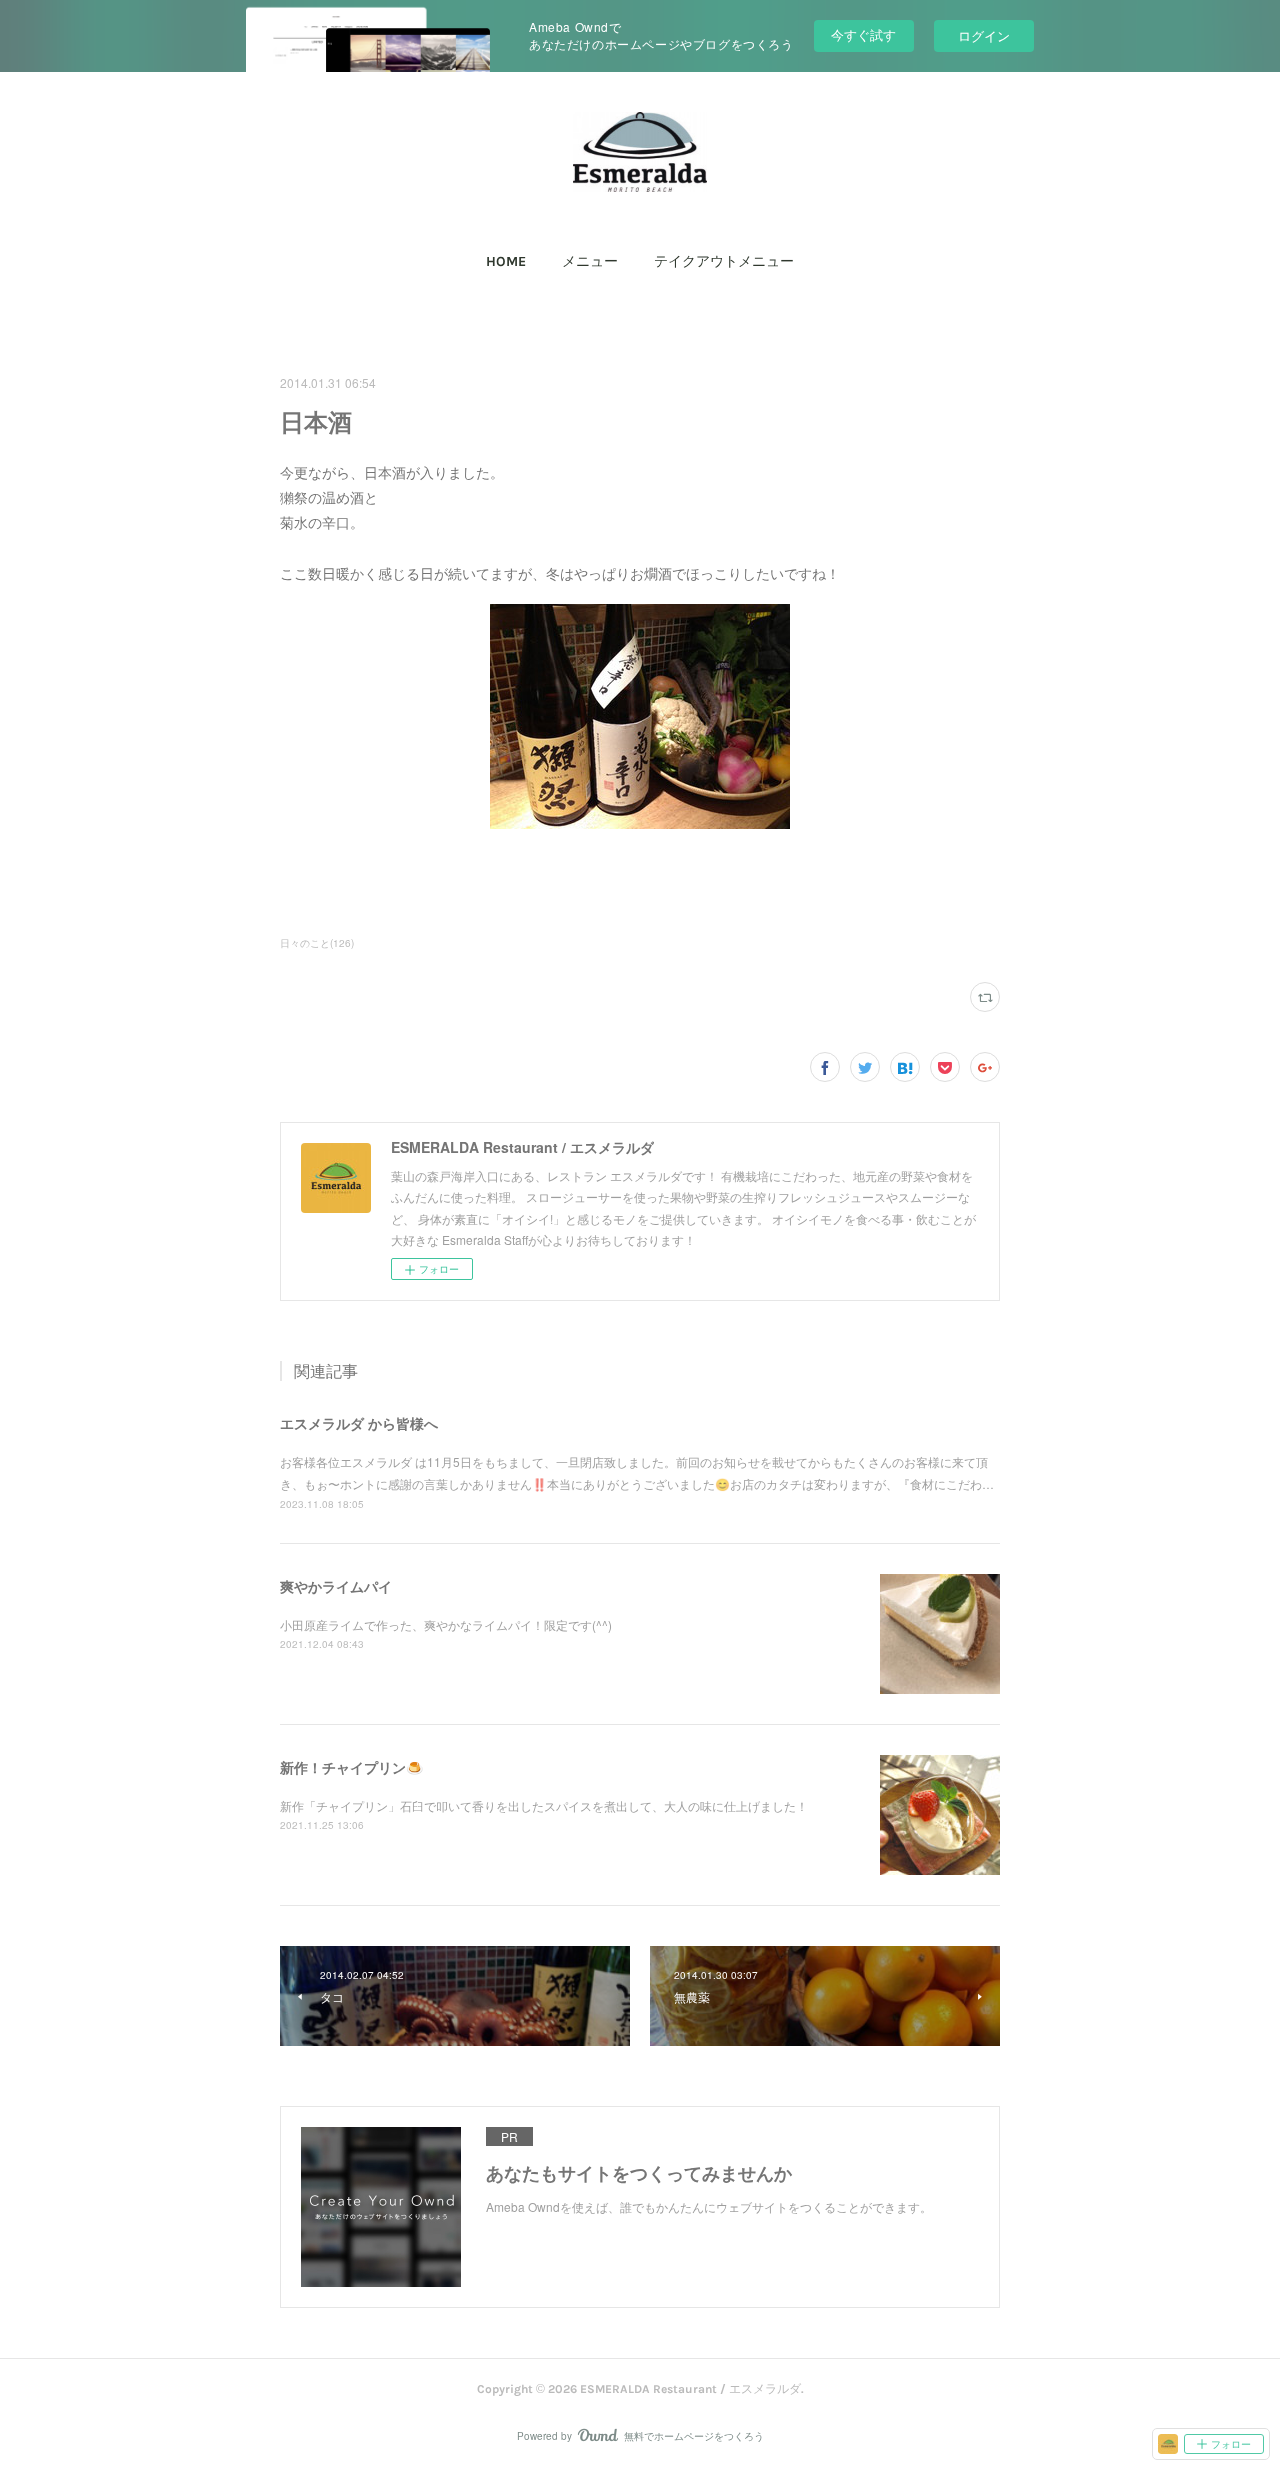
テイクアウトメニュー (724, 261)
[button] (506, 262)
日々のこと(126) (317, 943)
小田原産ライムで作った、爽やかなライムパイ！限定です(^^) (446, 1624)
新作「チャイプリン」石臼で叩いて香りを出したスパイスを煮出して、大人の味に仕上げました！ (544, 1805)
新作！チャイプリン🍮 (351, 1767)
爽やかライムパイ (336, 1586)
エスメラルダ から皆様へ (359, 1423)
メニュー (590, 261)
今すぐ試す (863, 34)
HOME (506, 261)
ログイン (984, 35)
